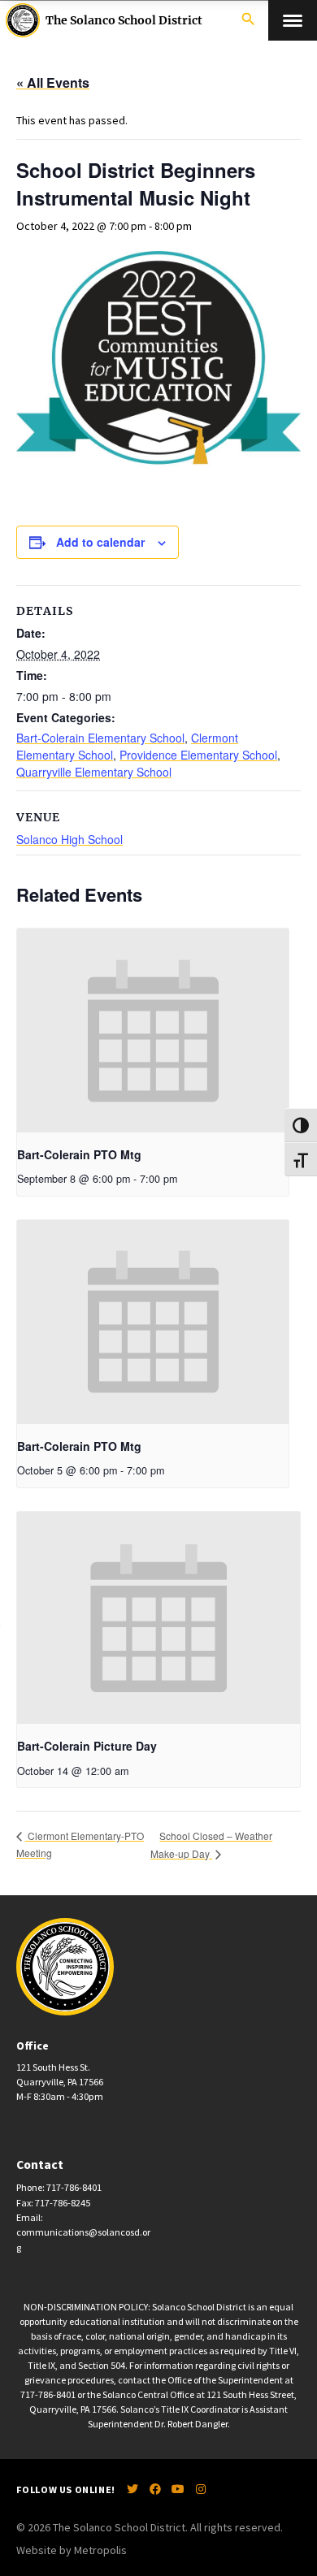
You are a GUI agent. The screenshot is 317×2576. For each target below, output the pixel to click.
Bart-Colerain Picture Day (87, 1746)
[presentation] (153, 1030)
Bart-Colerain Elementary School (100, 738)
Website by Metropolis (72, 2550)
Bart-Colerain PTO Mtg (79, 1154)
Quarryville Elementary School (94, 772)
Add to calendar (100, 542)
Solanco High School (69, 839)
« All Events (53, 82)
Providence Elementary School (198, 755)
